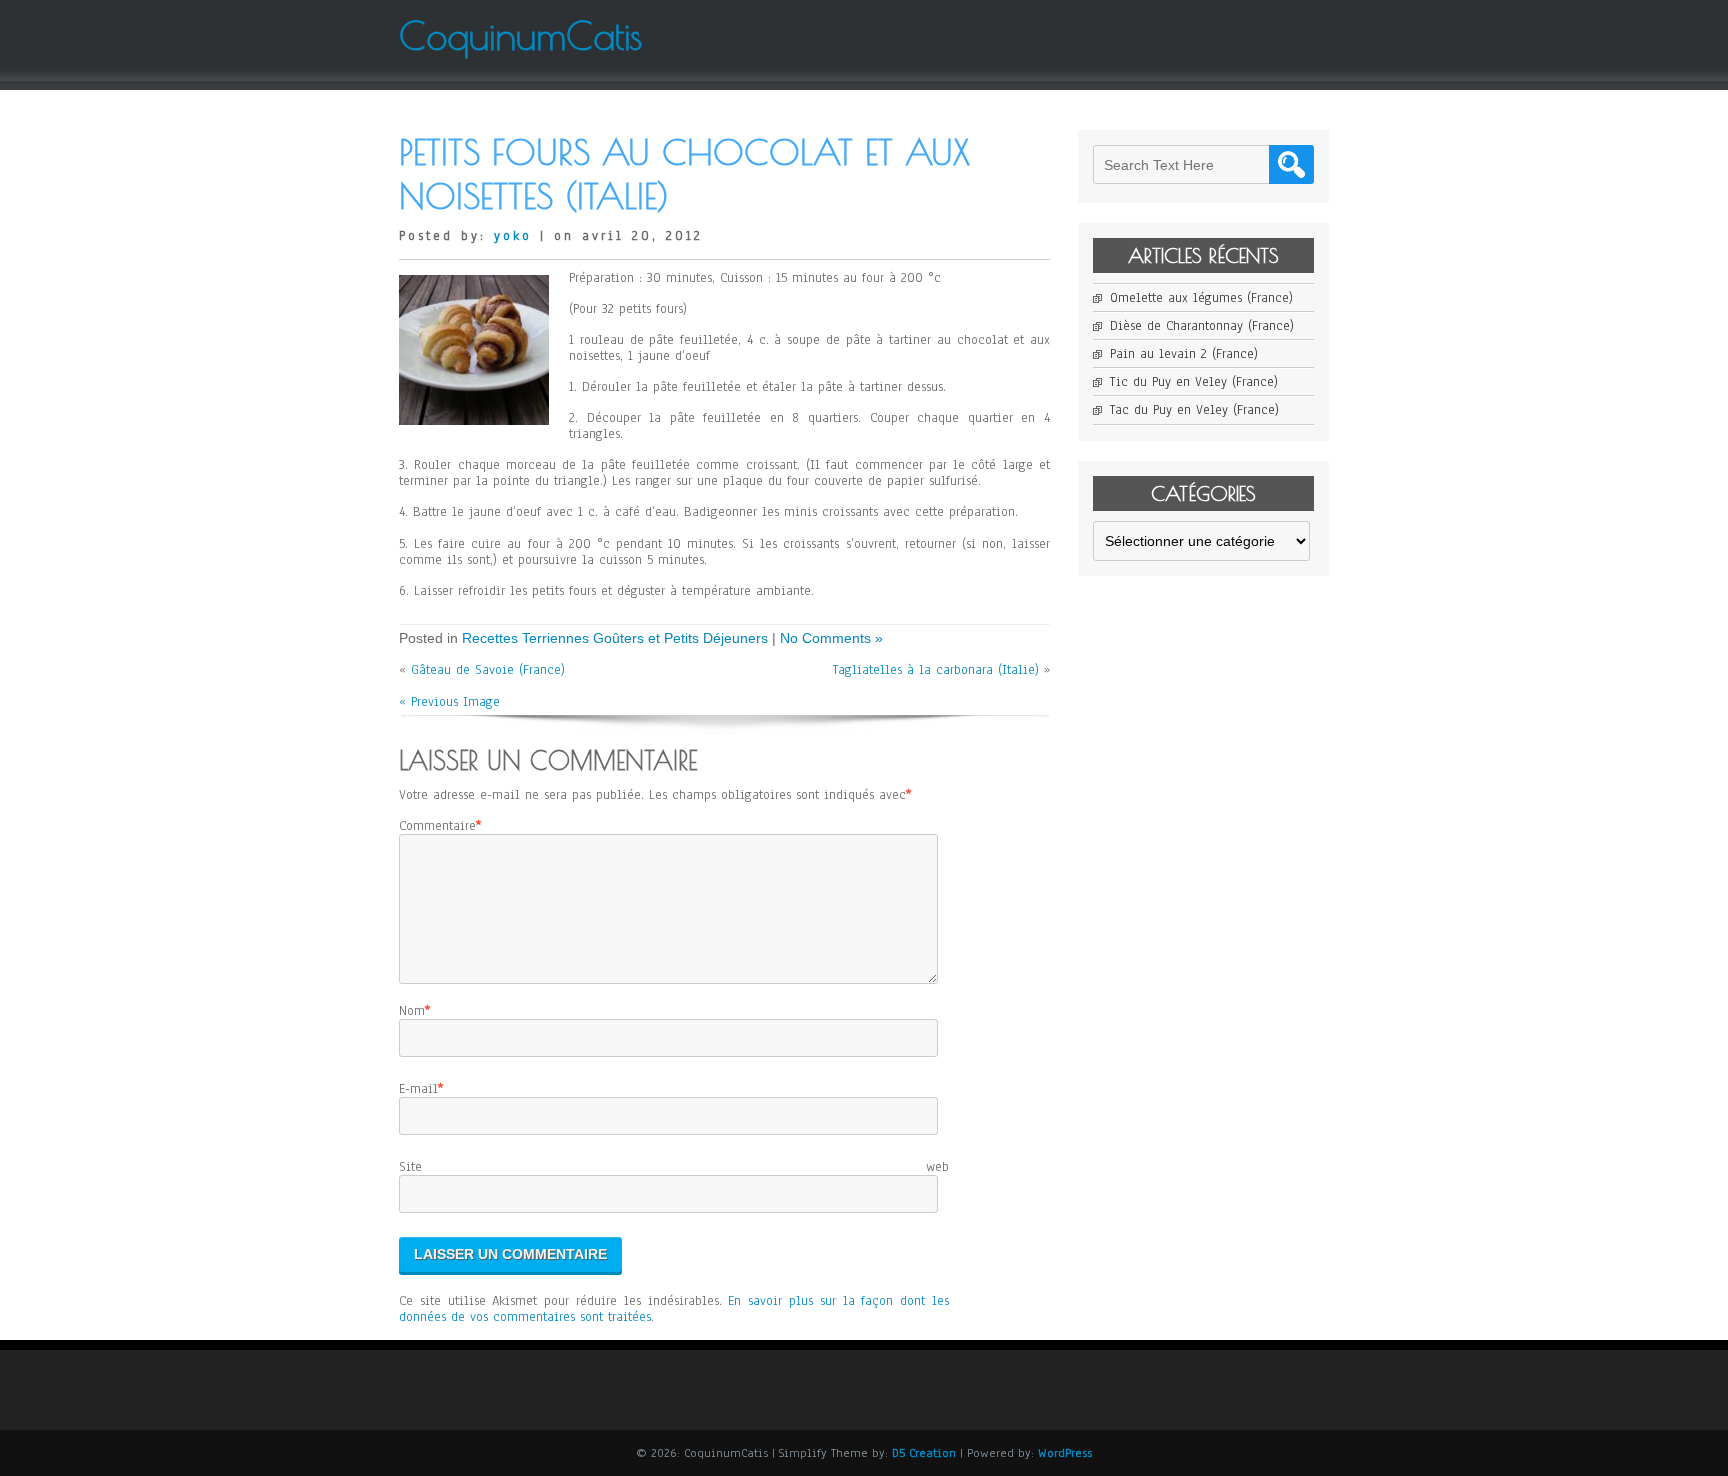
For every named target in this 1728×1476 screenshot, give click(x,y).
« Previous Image (449, 702)
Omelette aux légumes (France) (1201, 298)
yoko (513, 236)
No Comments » (831, 638)
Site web (674, 1167)
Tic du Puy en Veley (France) (1194, 382)
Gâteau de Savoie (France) (488, 670)
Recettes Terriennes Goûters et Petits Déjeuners (615, 638)
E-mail (418, 1089)
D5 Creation (924, 1453)
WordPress (1065, 1453)
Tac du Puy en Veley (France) (1194, 410)
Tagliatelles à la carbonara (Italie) (936, 670)
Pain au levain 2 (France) (1184, 354)
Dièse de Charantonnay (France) (1202, 326)
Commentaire (437, 826)
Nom (412, 1011)
